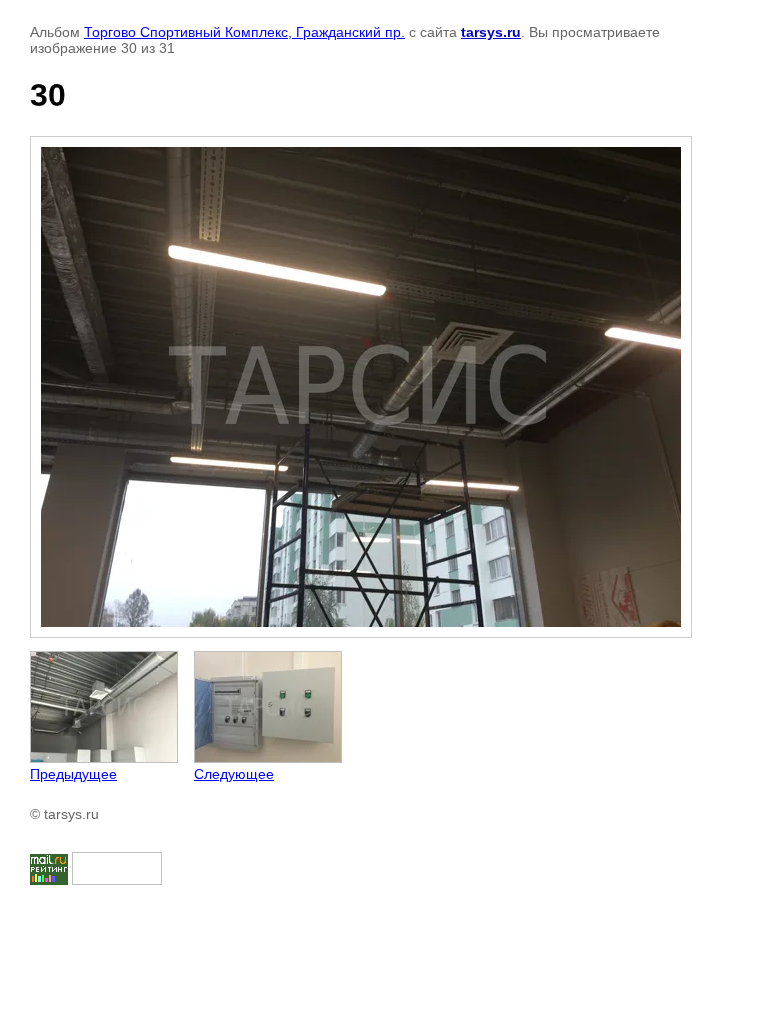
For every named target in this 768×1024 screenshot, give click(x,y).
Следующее (234, 774)
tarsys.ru (491, 32)
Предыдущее (73, 774)
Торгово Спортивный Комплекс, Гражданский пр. (244, 32)
